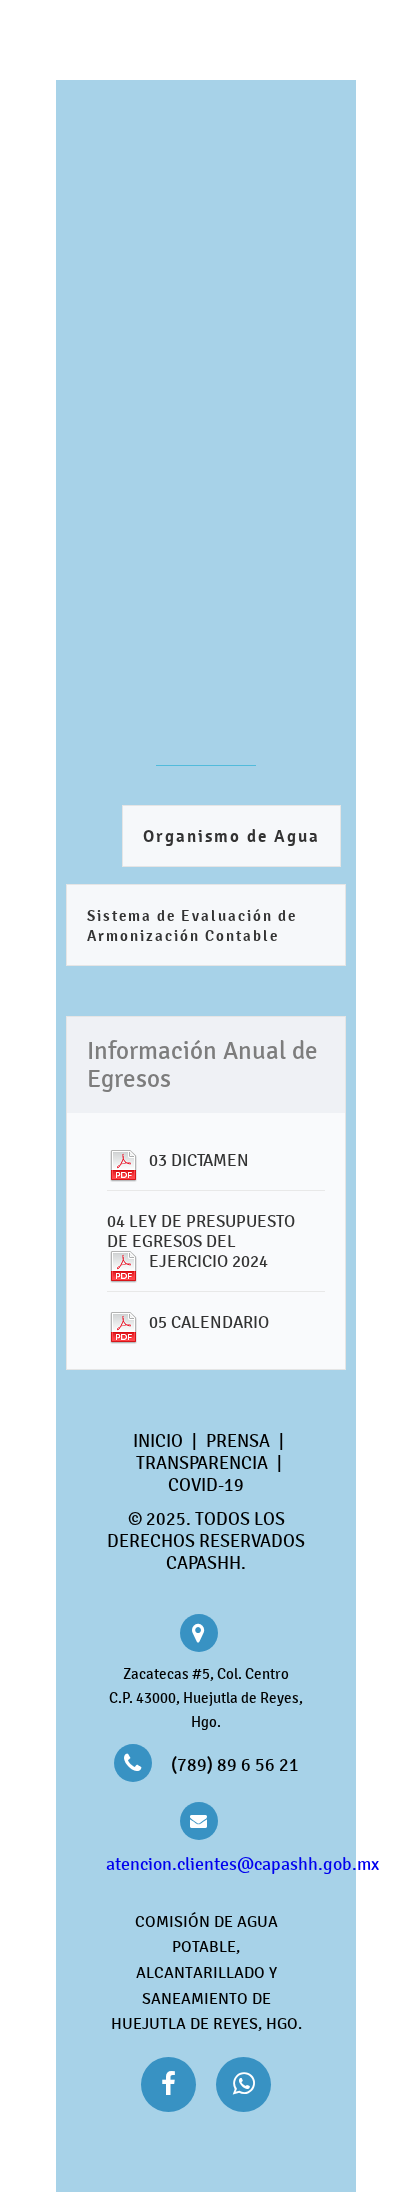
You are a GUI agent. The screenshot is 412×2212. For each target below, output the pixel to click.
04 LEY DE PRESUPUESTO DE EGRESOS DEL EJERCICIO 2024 (201, 1241)
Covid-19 (206, 1485)
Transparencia (202, 1463)
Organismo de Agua (231, 836)
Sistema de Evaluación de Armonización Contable (192, 925)
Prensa (238, 1441)
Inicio (158, 1441)
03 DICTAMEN (199, 1160)
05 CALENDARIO (209, 1322)
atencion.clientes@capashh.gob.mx (242, 1864)
